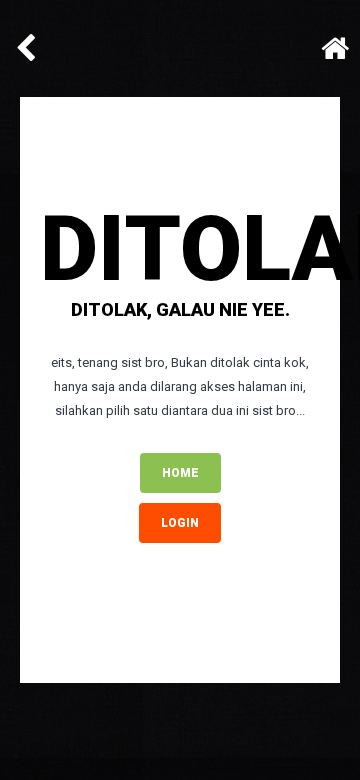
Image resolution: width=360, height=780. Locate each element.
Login (180, 523)
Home (180, 473)
